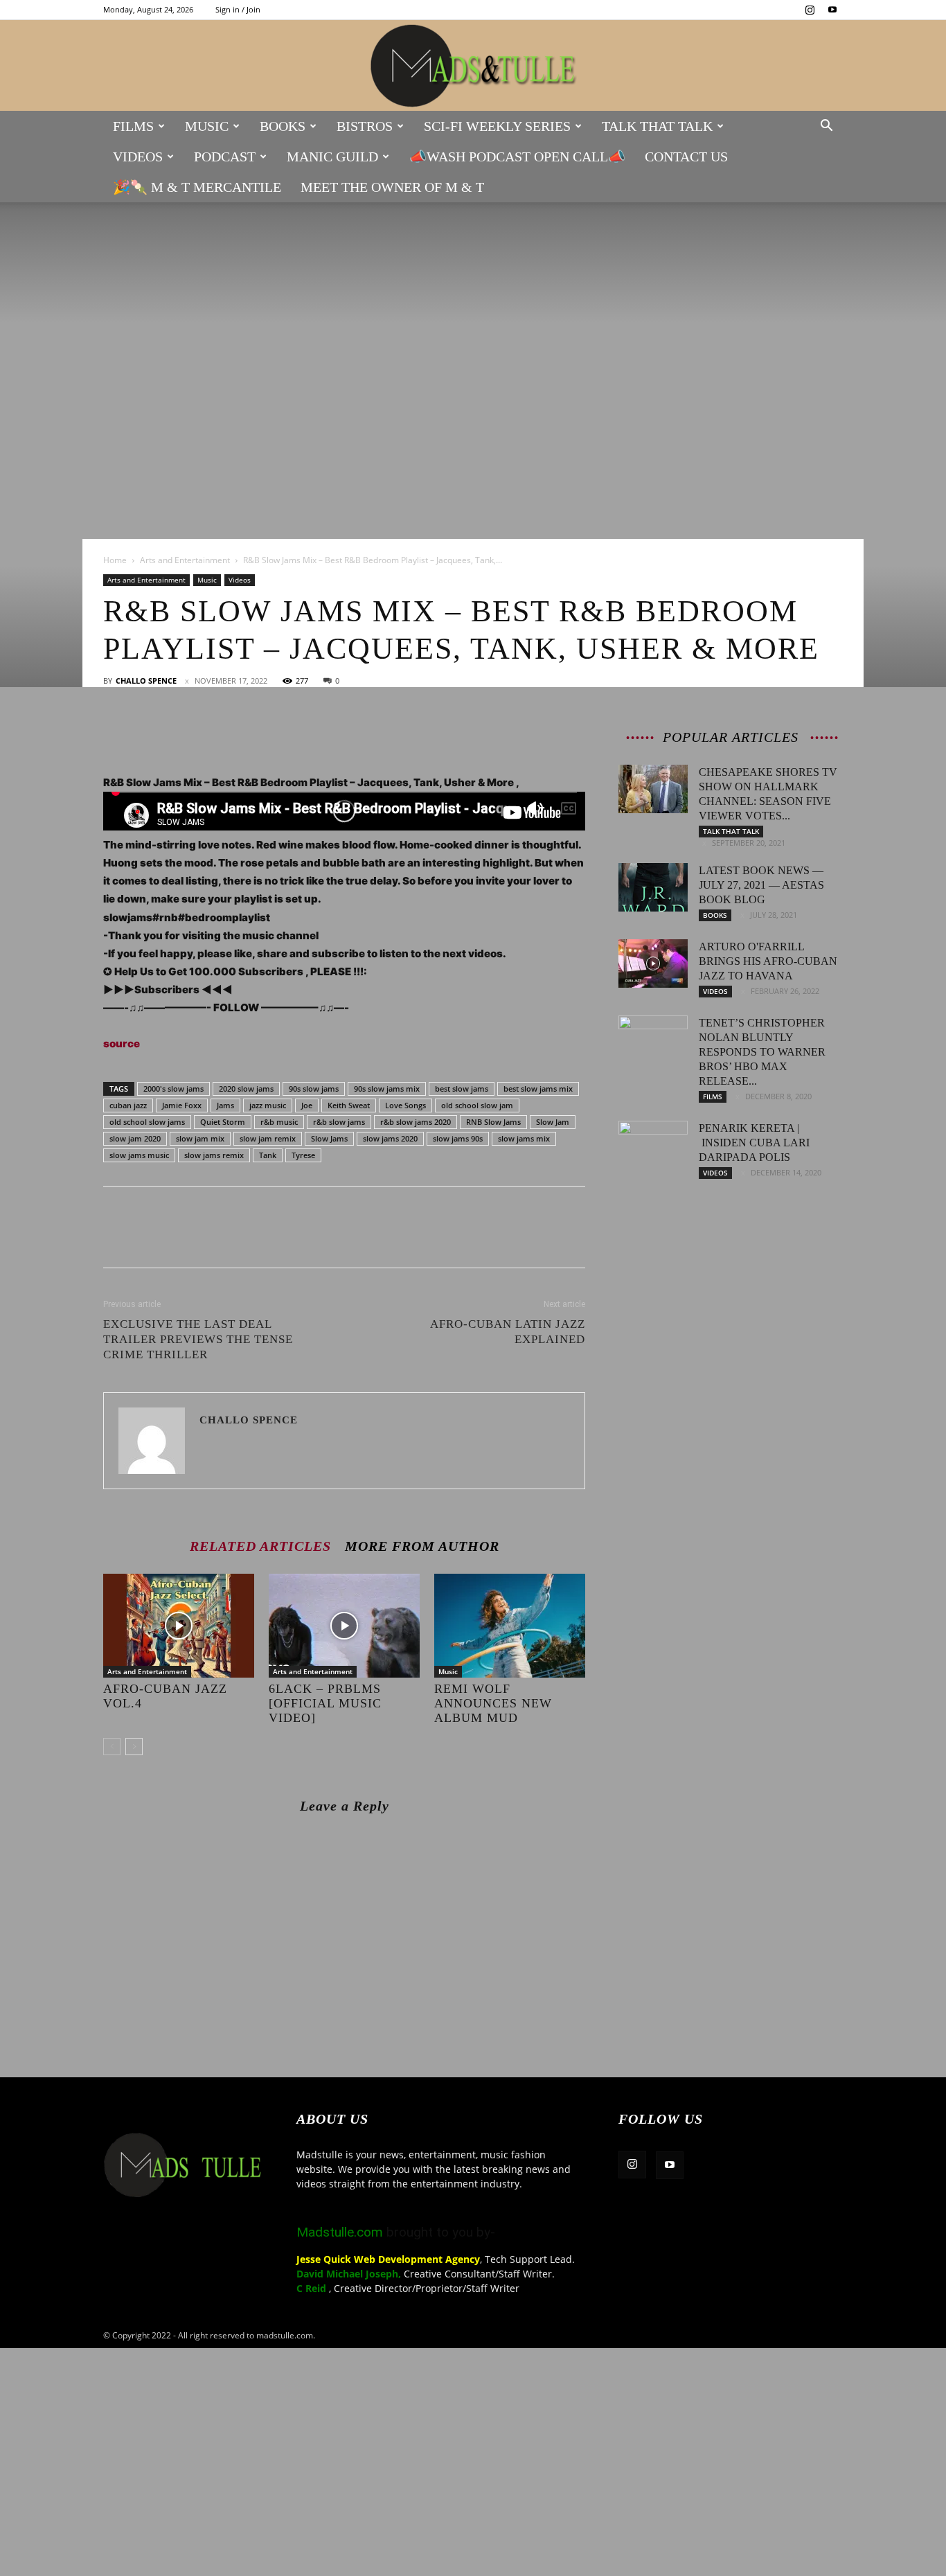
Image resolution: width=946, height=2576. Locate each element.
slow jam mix (200, 1138)
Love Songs (405, 1105)
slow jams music (139, 1155)
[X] (149, 734)
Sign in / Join (238, 9)
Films (133, 126)
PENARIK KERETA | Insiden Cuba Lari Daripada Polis (754, 1143)
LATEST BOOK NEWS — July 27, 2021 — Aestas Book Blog (761, 885)
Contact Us (686, 157)
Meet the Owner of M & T (392, 187)
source (122, 1043)
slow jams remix (214, 1155)
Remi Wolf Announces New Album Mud (493, 1703)
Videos (138, 157)
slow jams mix (524, 1138)
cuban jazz (128, 1105)
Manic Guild (332, 157)
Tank (268, 1155)
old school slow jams (147, 1122)
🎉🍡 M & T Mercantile (197, 187)
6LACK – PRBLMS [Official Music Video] (325, 1703)
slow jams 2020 (390, 1138)
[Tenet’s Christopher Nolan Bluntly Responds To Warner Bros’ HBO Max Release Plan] (653, 1040)
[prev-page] (112, 1747)
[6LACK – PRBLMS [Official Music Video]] (344, 1626)
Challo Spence (146, 681)
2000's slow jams (173, 1089)
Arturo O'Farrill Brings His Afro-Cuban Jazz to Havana (768, 961)
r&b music (279, 1122)
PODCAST (225, 157)
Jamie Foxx (182, 1105)
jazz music (268, 1105)
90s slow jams (314, 1089)
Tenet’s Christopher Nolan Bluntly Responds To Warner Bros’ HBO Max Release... (762, 1052)
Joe (307, 1105)
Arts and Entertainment (185, 560)
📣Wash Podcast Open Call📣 (517, 157)
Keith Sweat (349, 1105)
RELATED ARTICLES (260, 1546)
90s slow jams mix (387, 1089)
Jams (225, 1105)
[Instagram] (810, 10)
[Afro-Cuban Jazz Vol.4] (179, 1626)
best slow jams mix (538, 1089)
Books (283, 126)
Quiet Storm (223, 1122)
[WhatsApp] (213, 734)
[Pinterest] (181, 734)
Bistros (365, 126)
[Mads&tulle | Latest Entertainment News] (473, 66)
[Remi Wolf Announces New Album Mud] (510, 1626)
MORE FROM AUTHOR (422, 1546)
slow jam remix (268, 1138)
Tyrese (303, 1155)
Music (207, 126)
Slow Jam (553, 1122)
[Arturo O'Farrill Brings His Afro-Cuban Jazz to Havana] (653, 963)
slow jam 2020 (135, 1138)
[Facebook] (117, 734)
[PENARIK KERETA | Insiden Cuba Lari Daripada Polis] (653, 1145)
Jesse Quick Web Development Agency (388, 2259)
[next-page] (134, 1747)
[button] (826, 127)
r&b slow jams (339, 1122)
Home (115, 560)
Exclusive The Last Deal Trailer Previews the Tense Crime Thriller (198, 1339)
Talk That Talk (657, 126)
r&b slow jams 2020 (416, 1122)
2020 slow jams (246, 1089)
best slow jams (462, 1089)
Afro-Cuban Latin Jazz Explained (508, 1332)
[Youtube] (832, 10)
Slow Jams (329, 1138)
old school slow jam (477, 1105)
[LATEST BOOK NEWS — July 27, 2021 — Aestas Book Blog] (653, 887)
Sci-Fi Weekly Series (497, 126)
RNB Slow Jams (493, 1122)
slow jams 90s (458, 1138)
